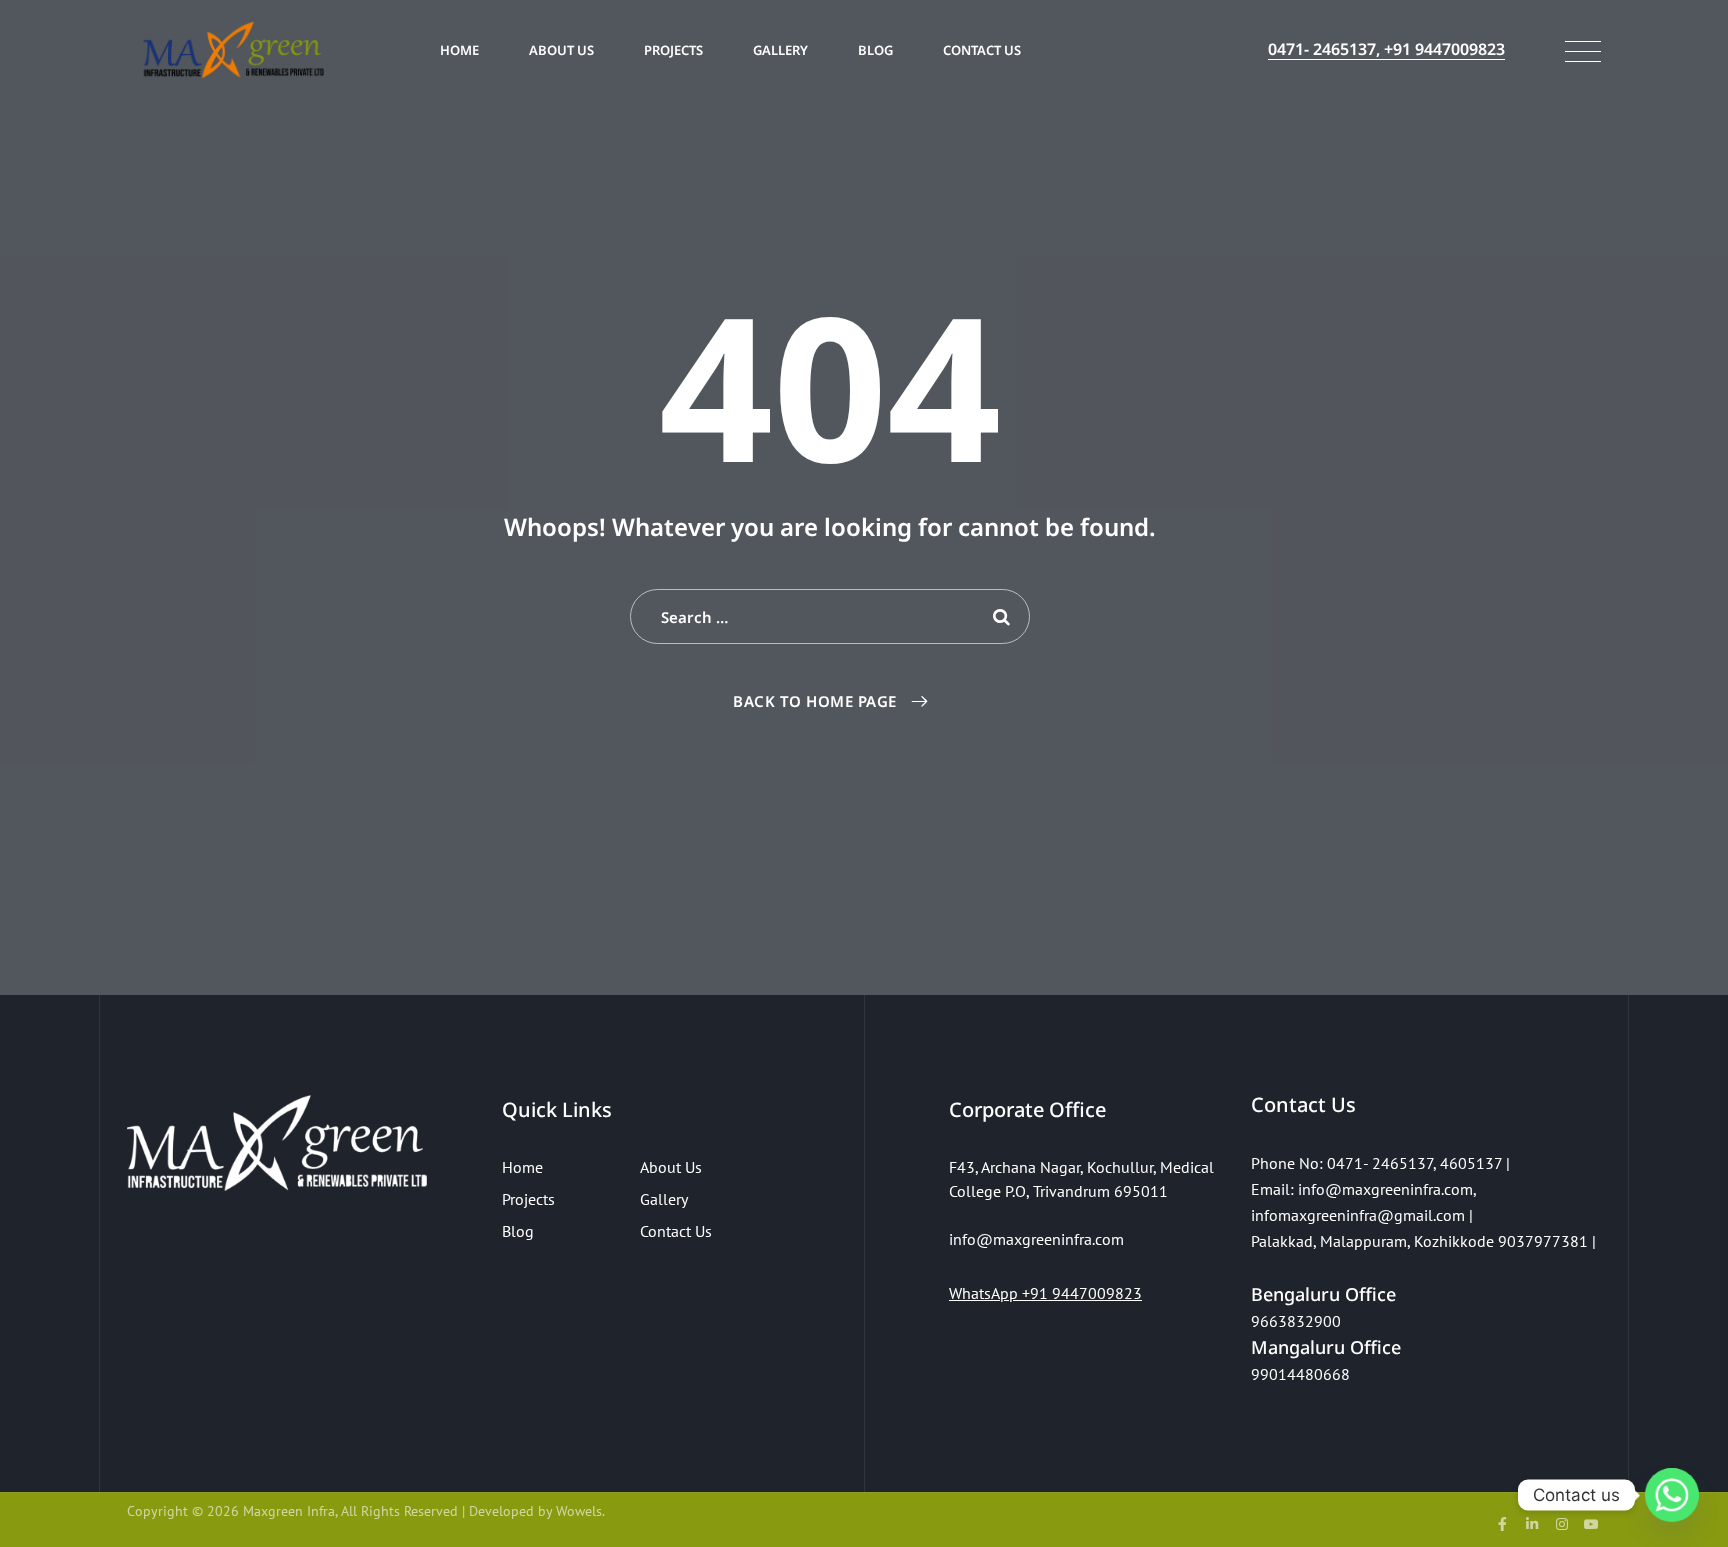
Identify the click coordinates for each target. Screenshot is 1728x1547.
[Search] (1002, 616)
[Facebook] (1503, 1524)
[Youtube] (1591, 1524)
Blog (875, 50)
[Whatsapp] (1672, 1495)
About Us (561, 50)
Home (459, 50)
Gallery (780, 50)
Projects (673, 50)
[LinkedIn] (1532, 1524)
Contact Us (982, 50)
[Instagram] (1562, 1524)
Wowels (579, 1511)
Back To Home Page (815, 701)
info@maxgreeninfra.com (1385, 1189)
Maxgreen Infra (289, 1511)
